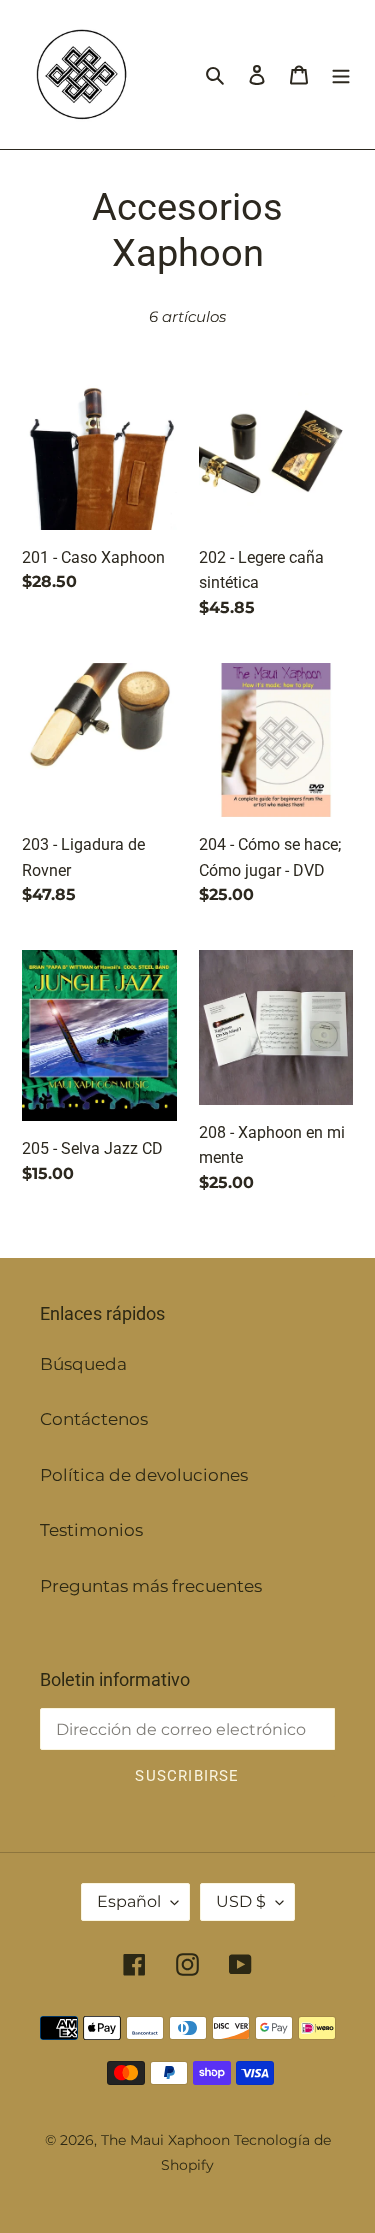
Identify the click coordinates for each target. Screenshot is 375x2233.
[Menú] (341, 75)
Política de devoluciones (144, 1475)
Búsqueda (83, 1364)
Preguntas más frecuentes (151, 1586)
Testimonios (91, 1530)
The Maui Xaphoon (165, 2140)
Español (129, 1901)
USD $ (241, 1901)
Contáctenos (94, 1419)
